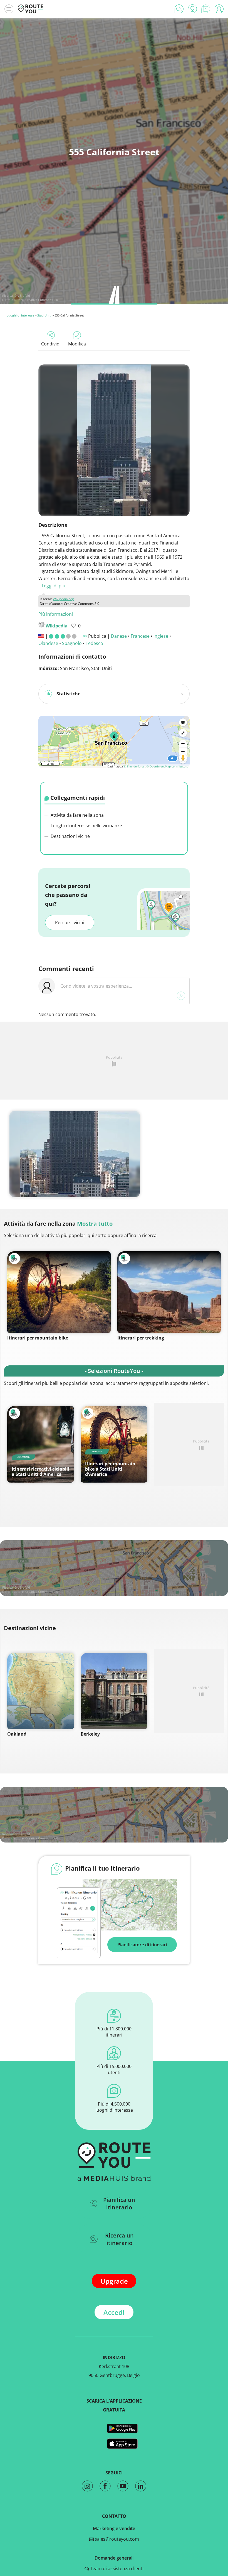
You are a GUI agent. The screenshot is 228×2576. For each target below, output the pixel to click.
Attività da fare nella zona (77, 815)
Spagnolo (72, 643)
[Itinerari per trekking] (169, 1292)
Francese (140, 636)
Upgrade (114, 2281)
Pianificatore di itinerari (142, 1945)
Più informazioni (56, 614)
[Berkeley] (114, 1691)
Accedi (114, 2312)
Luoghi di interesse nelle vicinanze (86, 826)
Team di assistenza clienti (116, 2568)
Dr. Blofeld (22, 295)
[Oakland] (41, 1691)
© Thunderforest (135, 766)
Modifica (77, 344)
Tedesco (94, 643)
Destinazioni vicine (70, 836)
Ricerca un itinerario (119, 2239)
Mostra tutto (95, 1224)
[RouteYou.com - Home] (31, 9)
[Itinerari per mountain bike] (59, 1292)
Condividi (51, 344)
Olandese (48, 643)
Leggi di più (54, 586)
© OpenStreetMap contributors (167, 766)
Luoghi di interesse (20, 315)
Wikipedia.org (63, 599)
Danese (119, 636)
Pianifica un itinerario (119, 2204)
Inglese (161, 636)
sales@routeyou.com (116, 2539)
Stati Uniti (44, 315)
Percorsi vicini (70, 923)
